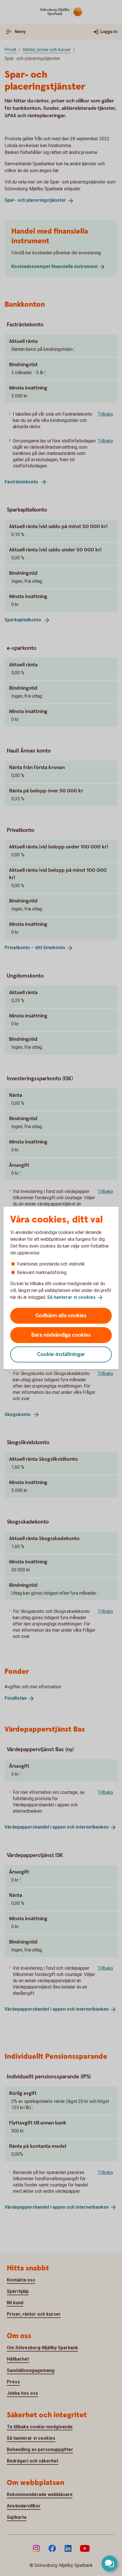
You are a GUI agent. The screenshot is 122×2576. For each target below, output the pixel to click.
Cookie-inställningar (61, 1354)
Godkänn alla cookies (61, 1315)
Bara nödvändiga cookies (61, 1335)
